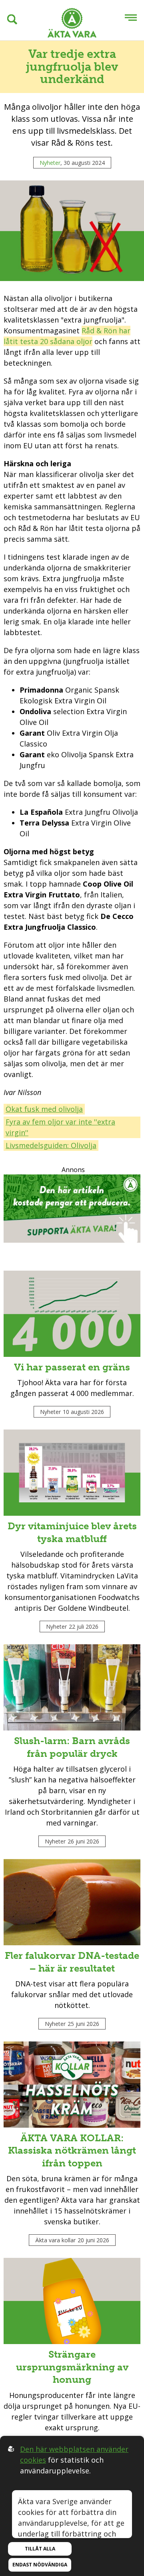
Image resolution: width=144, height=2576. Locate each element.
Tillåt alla (40, 2549)
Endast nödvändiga (40, 2565)
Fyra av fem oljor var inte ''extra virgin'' (60, 1127)
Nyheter (50, 163)
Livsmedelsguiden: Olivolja (51, 1145)
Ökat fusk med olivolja (44, 1109)
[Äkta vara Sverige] (72, 24)
